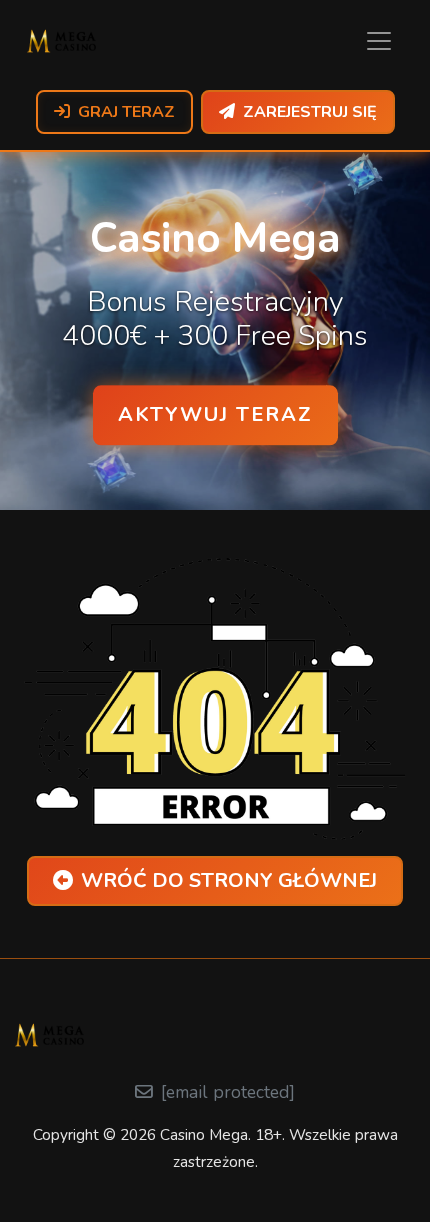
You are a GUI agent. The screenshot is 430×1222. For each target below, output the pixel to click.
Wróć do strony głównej (229, 880)
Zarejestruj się (310, 112)
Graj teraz (126, 112)
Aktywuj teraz (215, 414)
